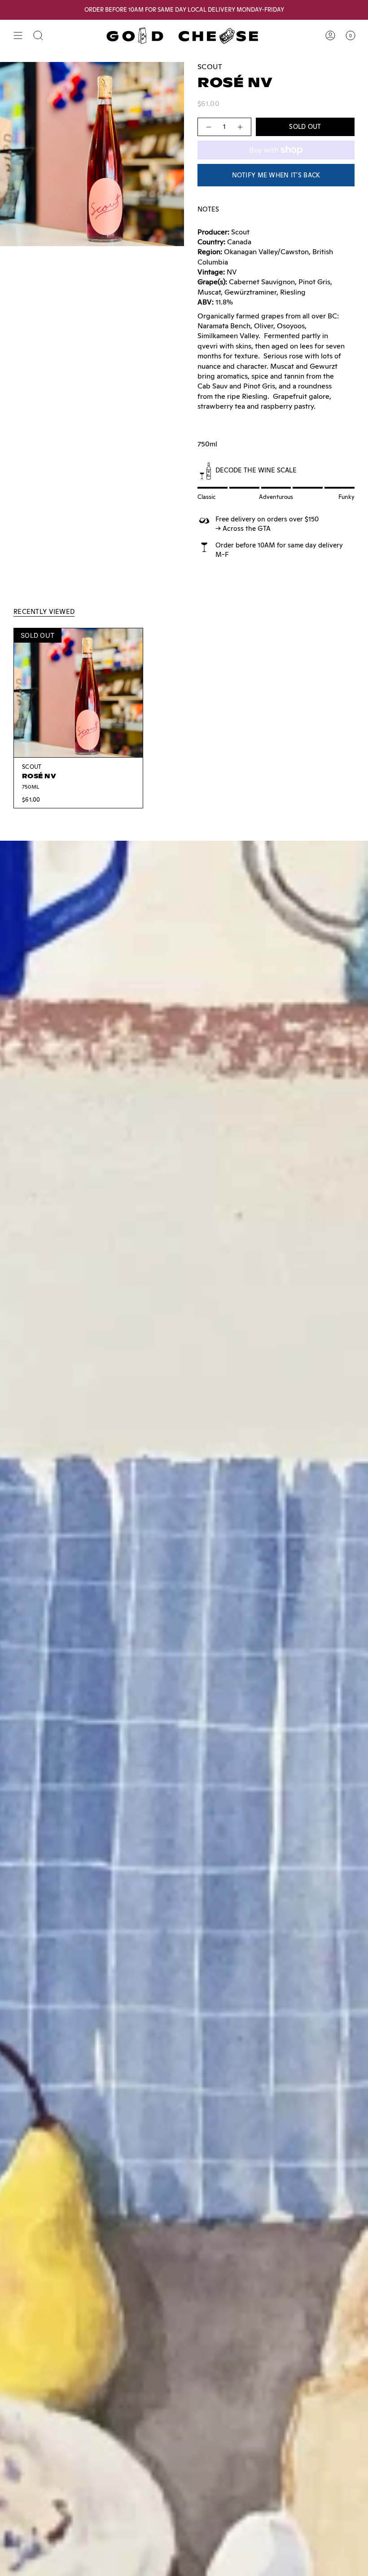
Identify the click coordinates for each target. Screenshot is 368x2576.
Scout (210, 67)
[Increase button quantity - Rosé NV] (241, 127)
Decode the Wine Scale (256, 470)
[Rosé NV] (78, 693)
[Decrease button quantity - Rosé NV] (208, 127)
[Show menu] (18, 35)
